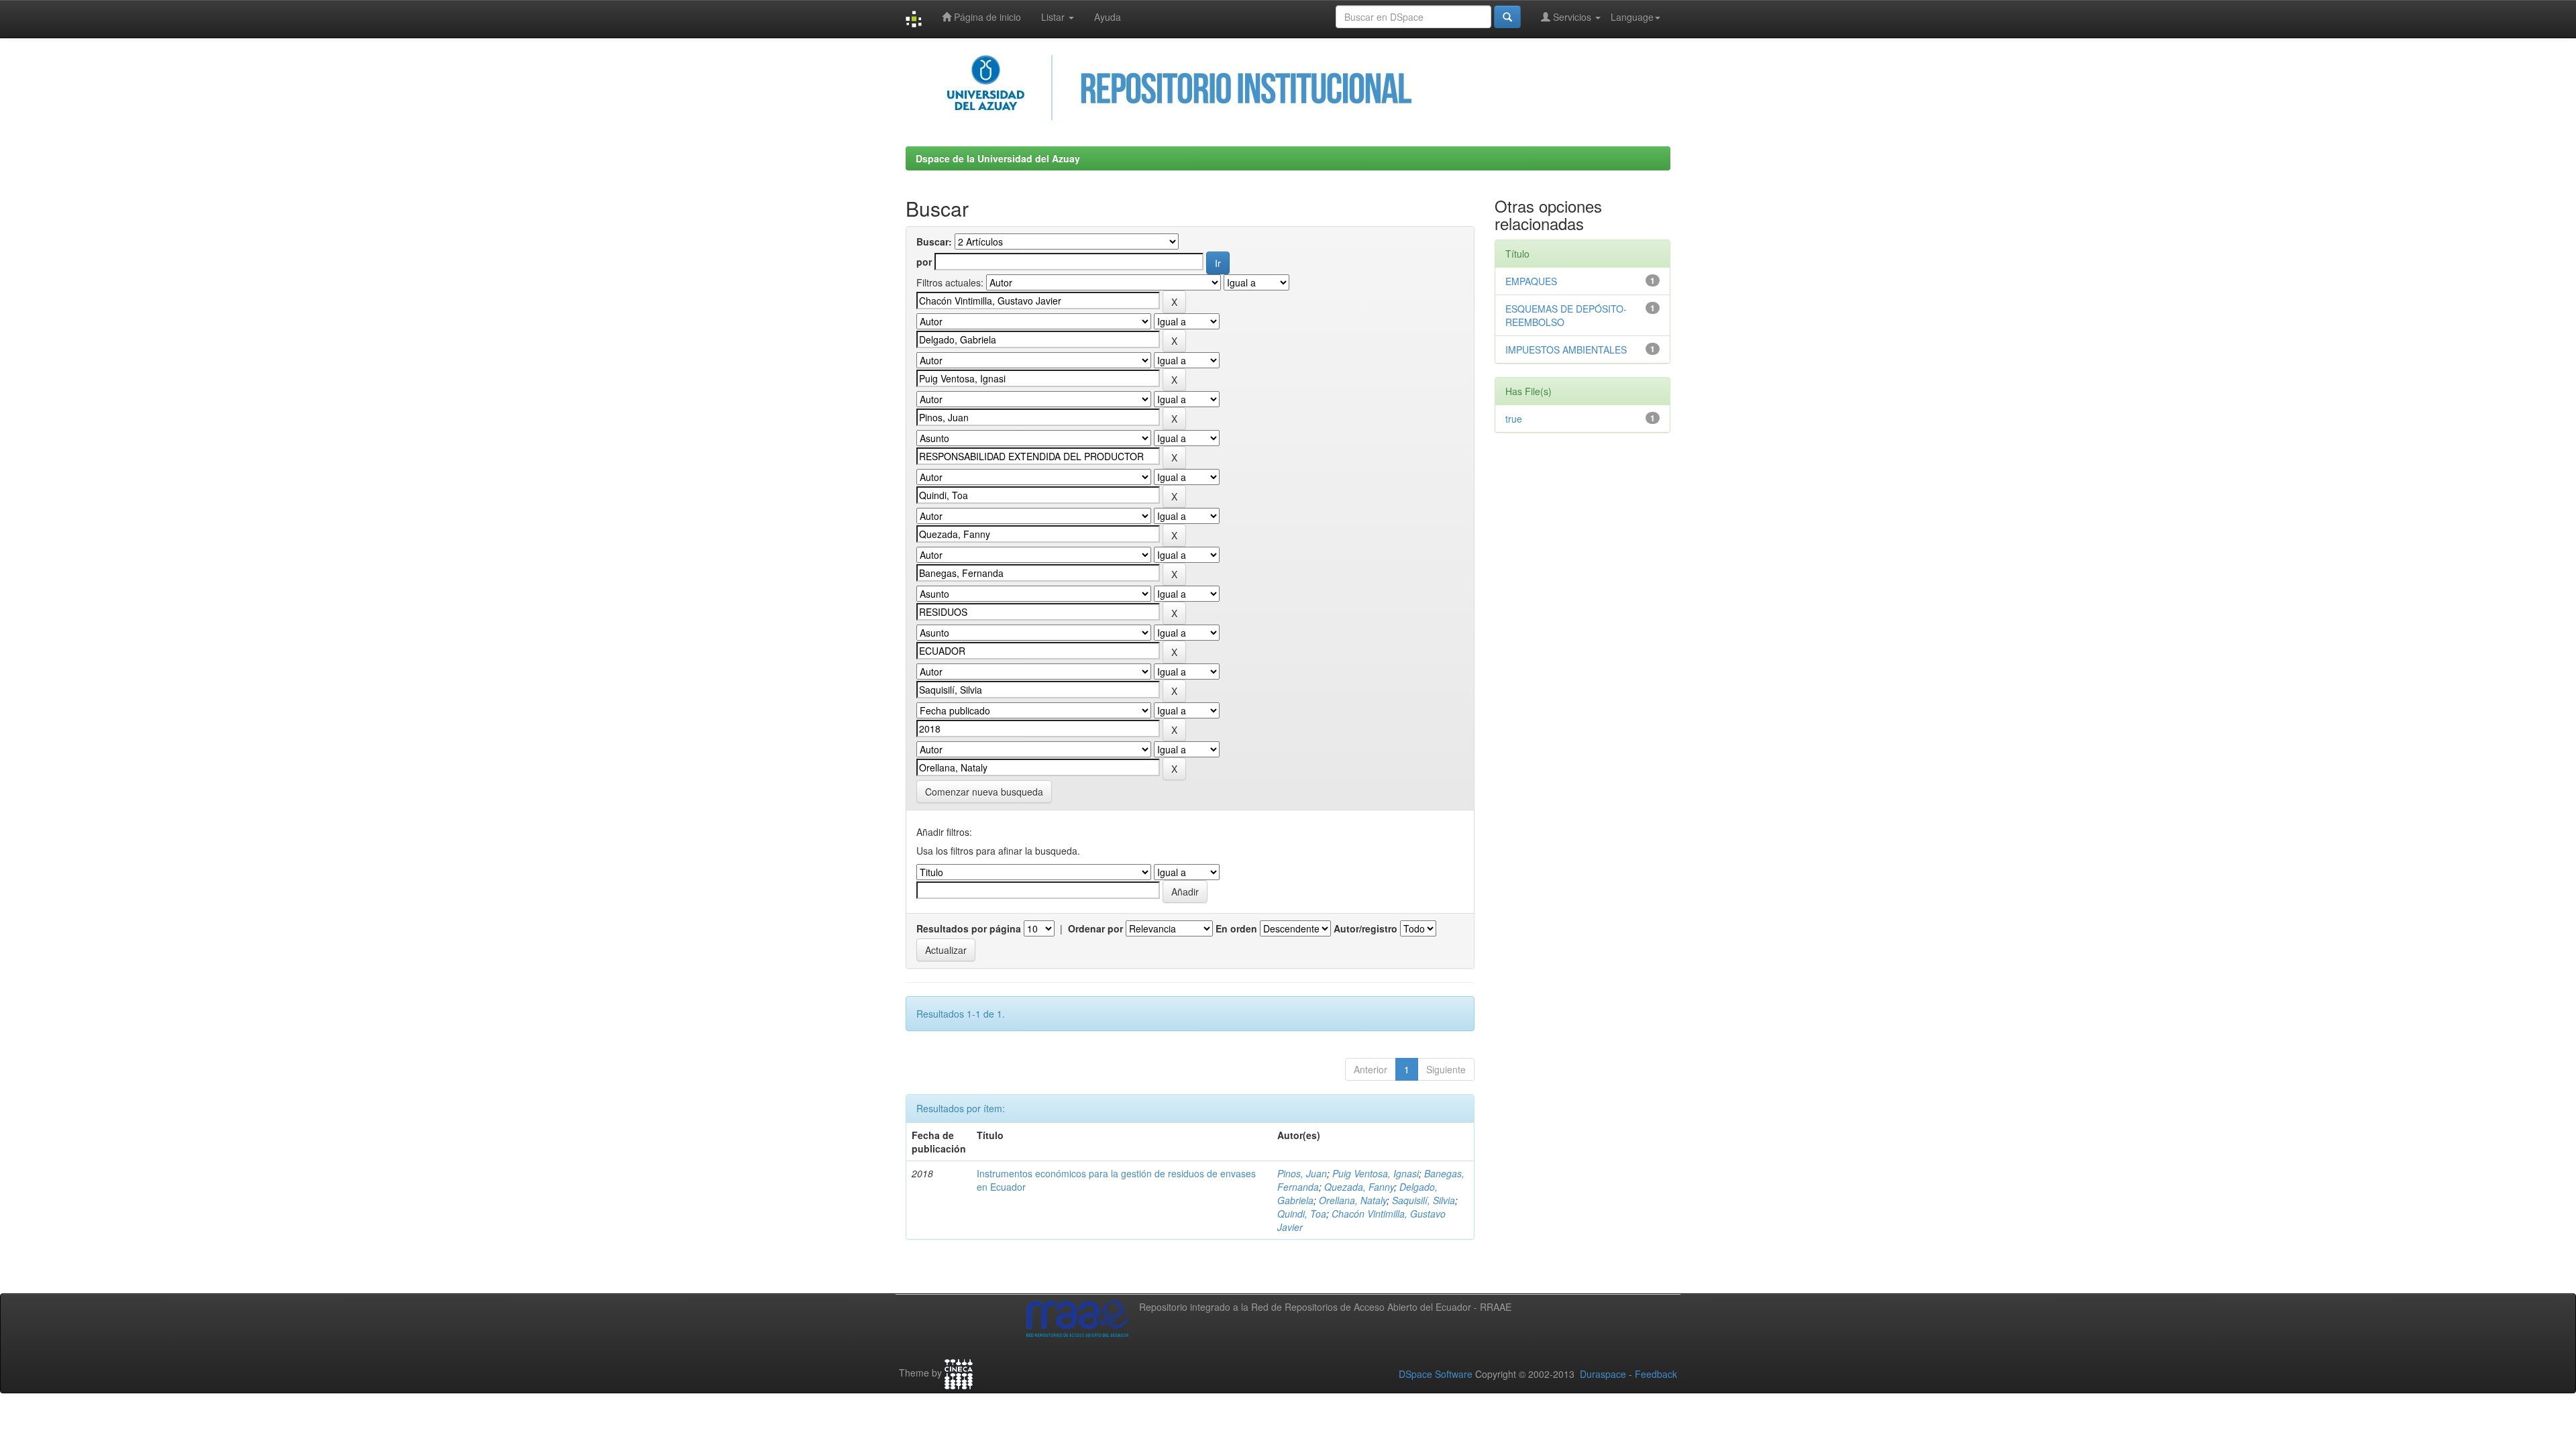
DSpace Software (1436, 1374)
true (1514, 419)
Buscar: (934, 241)
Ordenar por (1095, 928)
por (924, 262)
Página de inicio (986, 17)
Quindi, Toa (1302, 1214)
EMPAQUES (1531, 281)
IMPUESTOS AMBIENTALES (1566, 350)
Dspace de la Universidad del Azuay (998, 158)
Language (1632, 17)
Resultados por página (969, 928)
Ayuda (1108, 17)
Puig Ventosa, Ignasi (1376, 1173)
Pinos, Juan (1302, 1173)
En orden (1236, 928)
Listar (1054, 17)
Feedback (1656, 1374)
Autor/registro (1365, 928)
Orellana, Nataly (1353, 1200)
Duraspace (1603, 1374)
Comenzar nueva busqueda (984, 792)
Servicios (1572, 17)
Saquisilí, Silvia (1424, 1200)
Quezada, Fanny (1359, 1187)
